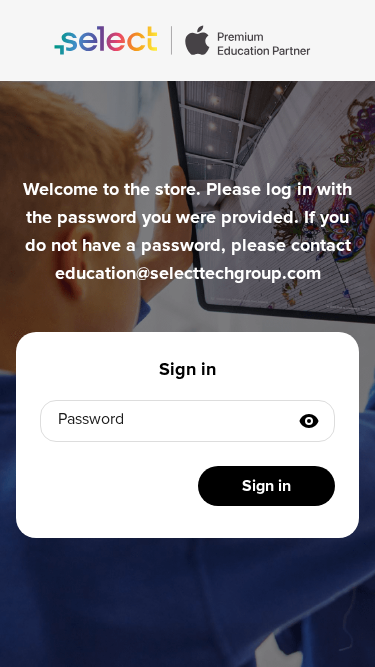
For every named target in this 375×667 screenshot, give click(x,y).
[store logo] (187, 40)
